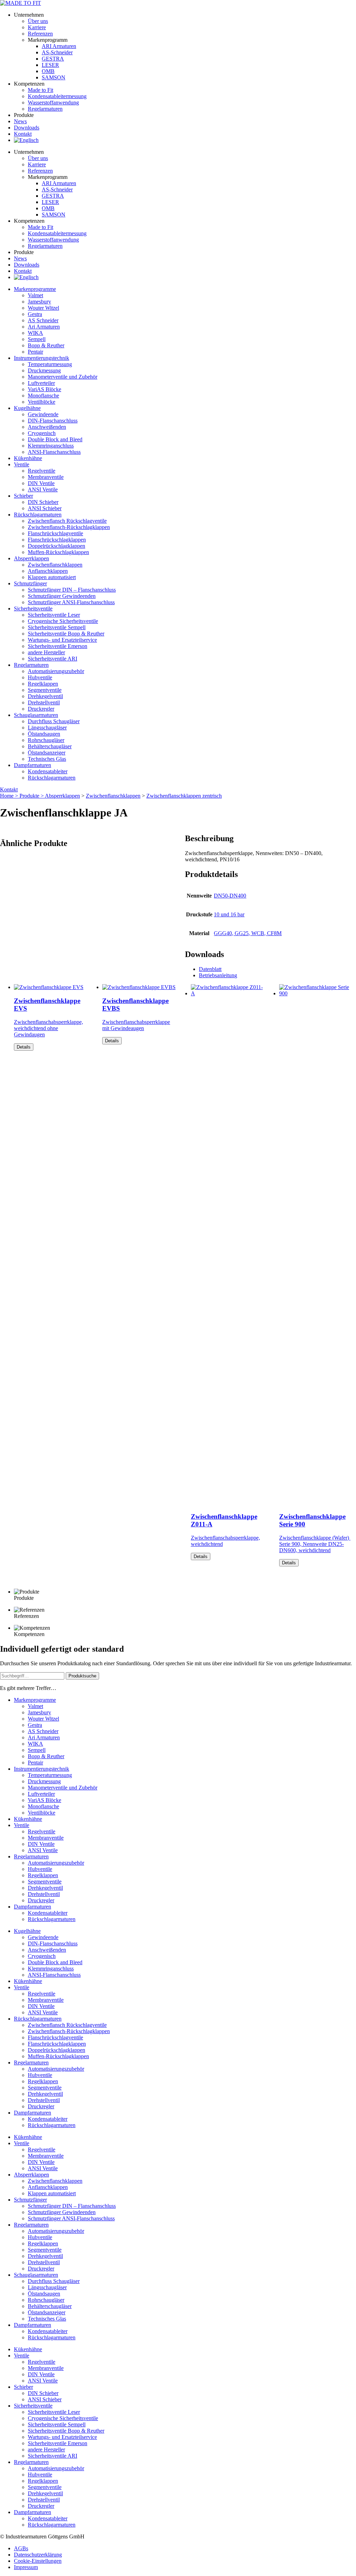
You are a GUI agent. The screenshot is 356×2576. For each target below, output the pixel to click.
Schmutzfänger (30, 583)
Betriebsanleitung (218, 975)
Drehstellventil (44, 702)
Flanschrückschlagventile (55, 533)
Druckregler (41, 709)
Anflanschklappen (48, 571)
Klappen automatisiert (52, 577)
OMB (48, 71)
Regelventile (42, 471)
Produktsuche (82, 1676)
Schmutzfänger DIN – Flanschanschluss (72, 590)
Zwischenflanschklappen (55, 565)
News (20, 121)
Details (24, 1047)
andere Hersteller (46, 652)
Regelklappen (43, 684)
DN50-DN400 (230, 896)
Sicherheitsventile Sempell (57, 627)
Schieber (23, 496)
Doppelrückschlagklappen (56, 546)
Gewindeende (43, 414)
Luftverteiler (41, 383)
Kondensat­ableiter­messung (57, 96)
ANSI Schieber (45, 508)
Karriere (37, 27)
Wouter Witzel (43, 308)
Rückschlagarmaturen (52, 778)
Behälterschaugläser (50, 746)
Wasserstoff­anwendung (53, 102)
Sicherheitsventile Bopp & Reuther (66, 634)
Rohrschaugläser (46, 740)
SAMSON (54, 77)
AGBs (21, 2548)
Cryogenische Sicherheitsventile (63, 621)
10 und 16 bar (229, 914)
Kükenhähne (28, 458)
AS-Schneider (57, 52)
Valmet (35, 295)
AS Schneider (43, 320)
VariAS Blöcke (44, 389)
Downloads (27, 128)
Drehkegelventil (45, 696)
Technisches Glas (47, 759)
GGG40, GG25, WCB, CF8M (248, 933)
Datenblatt (210, 969)
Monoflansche (43, 396)
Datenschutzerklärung (38, 2555)
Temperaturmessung (50, 364)
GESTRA (53, 59)
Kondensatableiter (48, 771)
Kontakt (23, 134)
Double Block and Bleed (55, 439)
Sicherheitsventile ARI (52, 659)
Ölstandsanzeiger (47, 753)
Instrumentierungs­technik (42, 358)
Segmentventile (45, 690)
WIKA (35, 333)
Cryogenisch (42, 433)
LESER (50, 65)
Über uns (38, 21)
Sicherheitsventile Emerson (58, 646)
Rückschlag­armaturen (38, 515)
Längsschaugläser (47, 728)
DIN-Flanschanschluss (53, 421)
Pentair (35, 352)
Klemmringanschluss (51, 446)
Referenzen (40, 34)
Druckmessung (44, 370)
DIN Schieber (43, 502)
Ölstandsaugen (44, 734)
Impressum (26, 2567)
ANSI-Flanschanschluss (54, 452)
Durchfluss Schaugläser (54, 721)
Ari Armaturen (44, 327)
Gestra (35, 314)
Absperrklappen (31, 558)
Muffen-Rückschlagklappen (58, 552)
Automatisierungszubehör (56, 671)
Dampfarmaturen (33, 765)
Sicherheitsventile (33, 609)
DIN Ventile (41, 483)
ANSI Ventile (43, 489)
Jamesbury (39, 302)
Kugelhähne (27, 408)
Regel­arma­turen (45, 109)
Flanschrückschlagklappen (57, 540)
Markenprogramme (35, 289)
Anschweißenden (47, 427)
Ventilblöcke (42, 402)
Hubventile (40, 677)
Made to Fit (41, 90)
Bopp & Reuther (46, 345)
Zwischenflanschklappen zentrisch (184, 796)
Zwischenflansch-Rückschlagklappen (69, 527)
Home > (10, 796)
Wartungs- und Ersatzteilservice (62, 640)
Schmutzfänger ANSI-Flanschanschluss (71, 602)
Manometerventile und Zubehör (63, 377)
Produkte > (32, 796)
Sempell (37, 339)
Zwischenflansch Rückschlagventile (67, 521)
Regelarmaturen (31, 665)
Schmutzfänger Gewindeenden (62, 596)
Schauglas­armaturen (36, 715)
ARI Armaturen (59, 46)
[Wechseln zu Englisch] (26, 140)
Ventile (22, 464)
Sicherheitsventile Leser (54, 615)
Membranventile (46, 477)
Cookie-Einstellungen (38, 2561)
